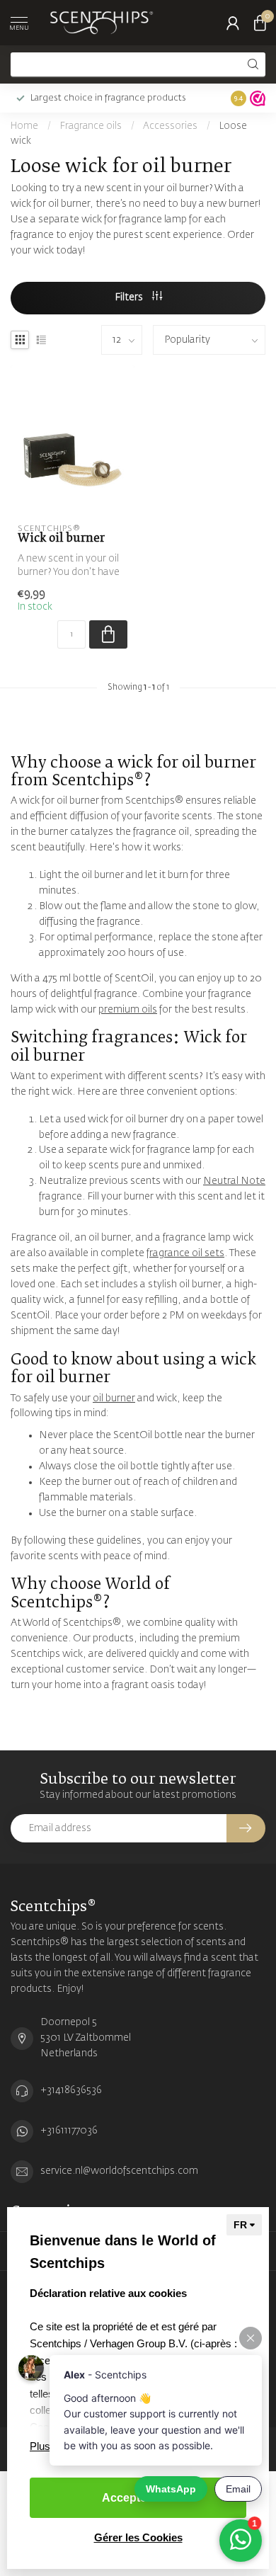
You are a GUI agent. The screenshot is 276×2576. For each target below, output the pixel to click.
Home (24, 126)
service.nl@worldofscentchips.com (119, 2171)
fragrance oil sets (185, 1253)
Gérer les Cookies (138, 2537)
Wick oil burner (61, 538)
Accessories (170, 126)
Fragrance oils (91, 126)
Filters (130, 297)
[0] (260, 23)
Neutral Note (234, 1181)
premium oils (128, 1010)
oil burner (114, 1398)
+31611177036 (69, 2131)
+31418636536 (71, 2090)
